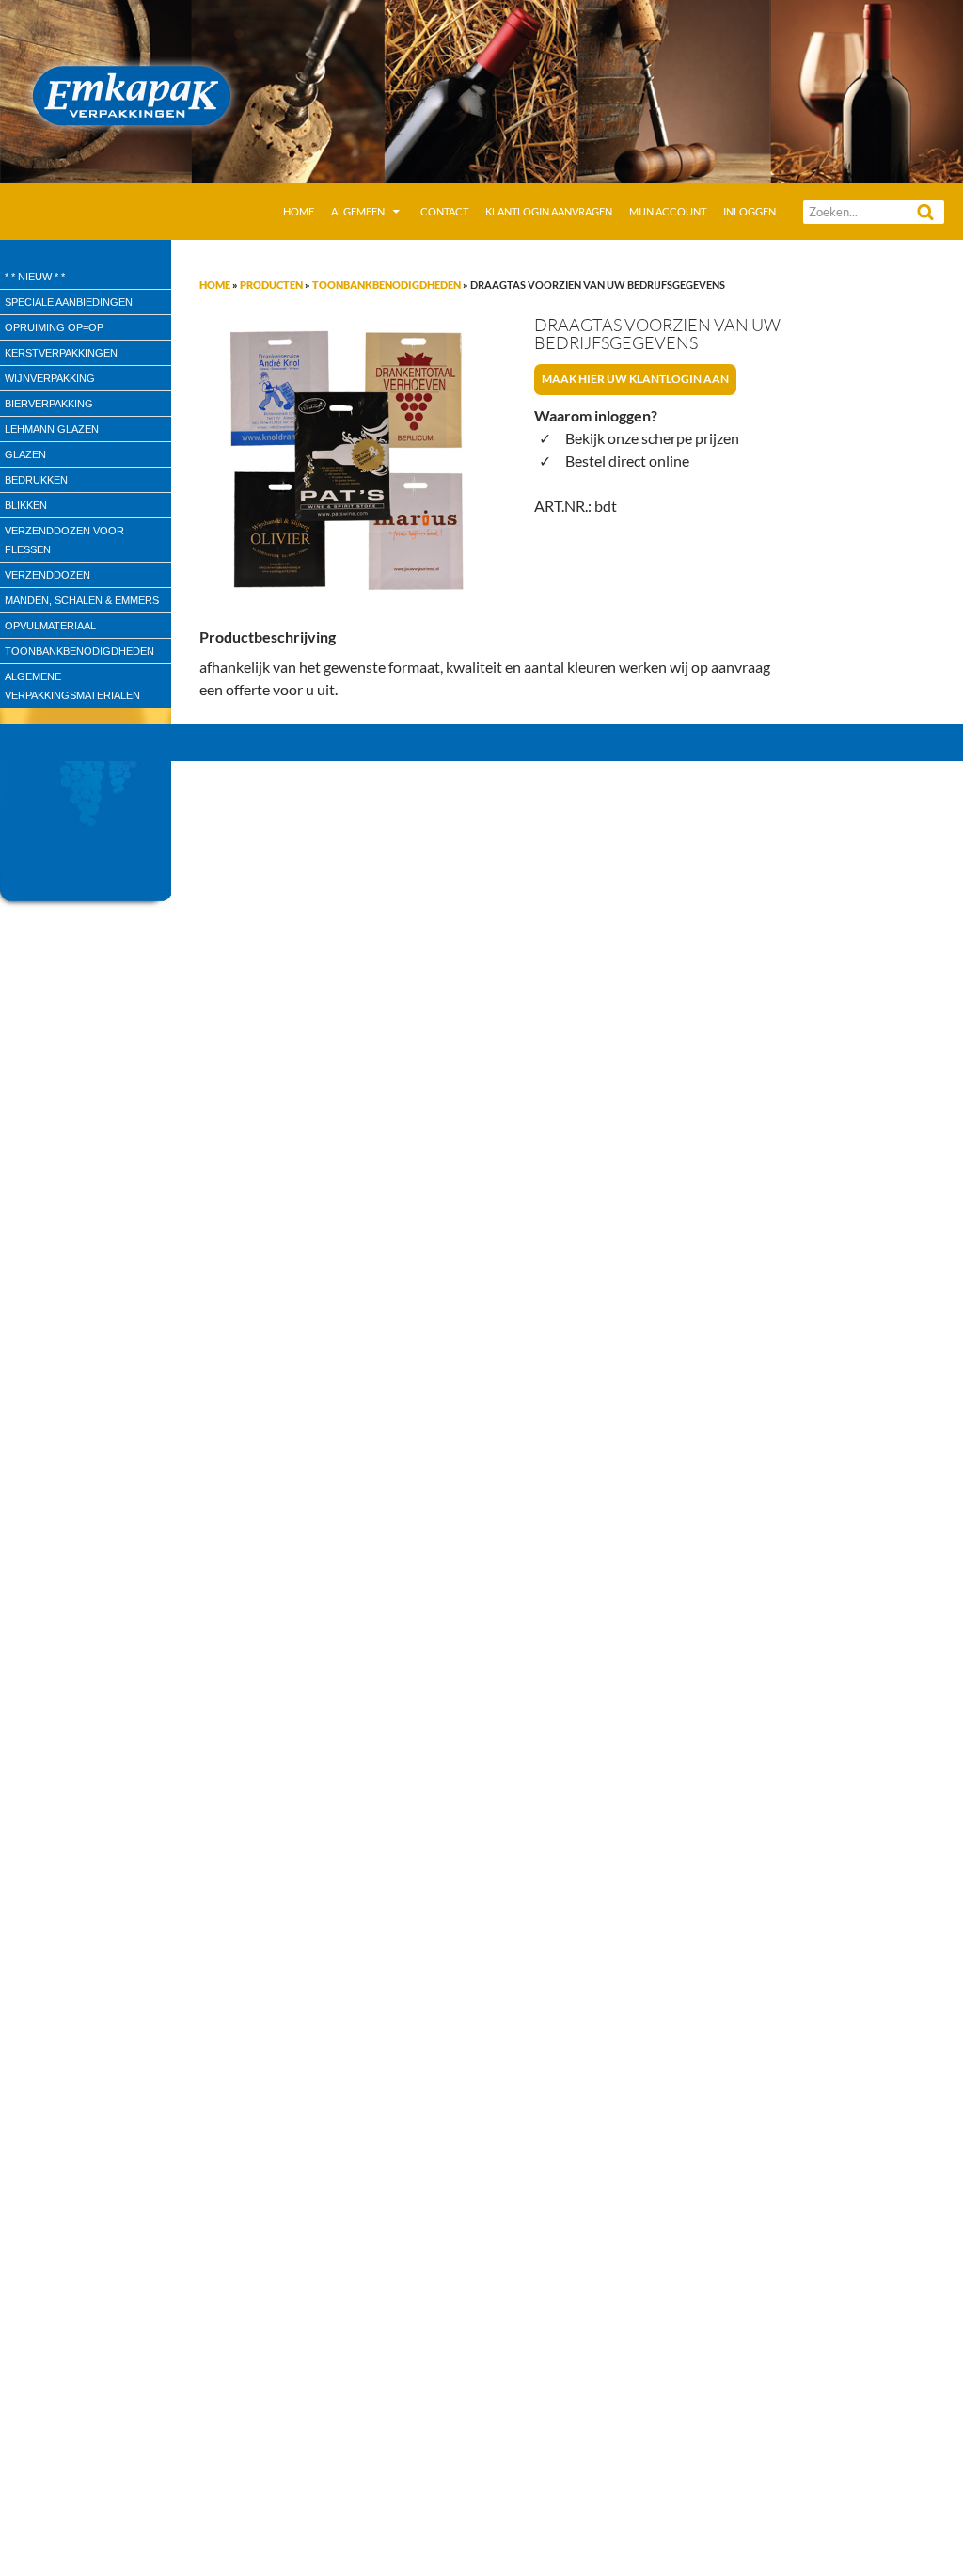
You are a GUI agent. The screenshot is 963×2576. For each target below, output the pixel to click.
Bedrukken (36, 480)
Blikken (26, 505)
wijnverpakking (50, 378)
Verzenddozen (47, 575)
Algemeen (358, 211)
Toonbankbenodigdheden (387, 285)
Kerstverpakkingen (61, 353)
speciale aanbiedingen (69, 302)
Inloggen (750, 211)
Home (299, 211)
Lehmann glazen (52, 429)
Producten (271, 285)
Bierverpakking (49, 404)
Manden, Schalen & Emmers (82, 600)
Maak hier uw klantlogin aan (635, 379)
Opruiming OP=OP (54, 327)
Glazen (25, 454)
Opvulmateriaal (50, 626)
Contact (444, 211)
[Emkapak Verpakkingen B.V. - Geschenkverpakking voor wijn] (481, 90)
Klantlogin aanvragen (549, 211)
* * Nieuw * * (35, 277)
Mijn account (668, 211)
